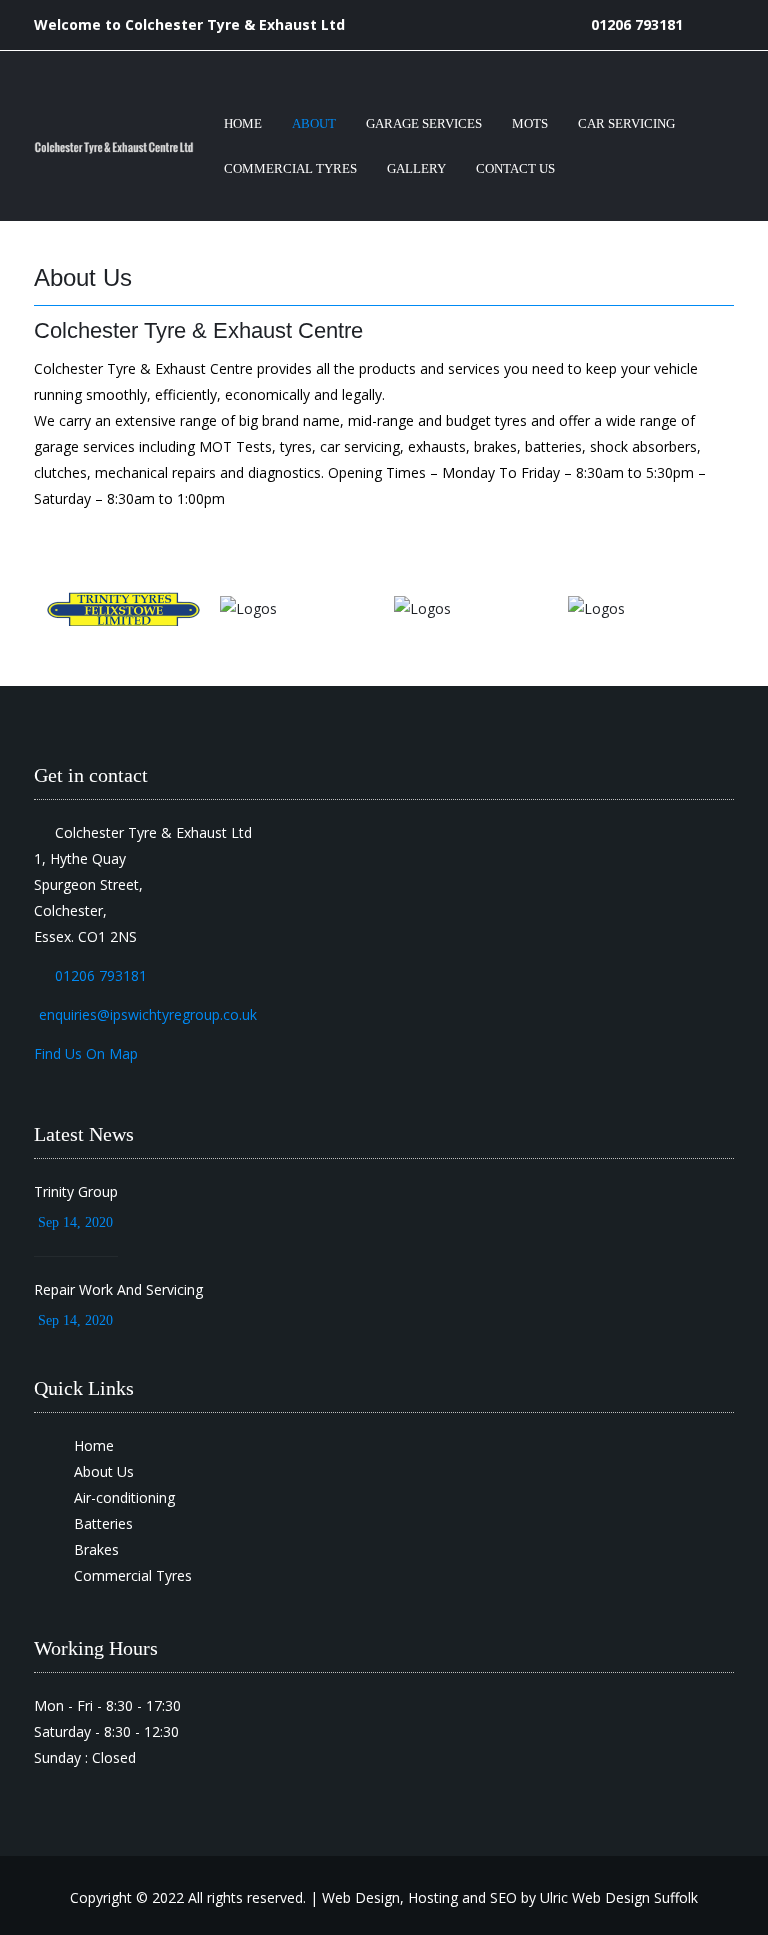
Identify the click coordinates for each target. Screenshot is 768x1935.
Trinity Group (76, 1191)
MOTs (530, 123)
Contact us (515, 168)
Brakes (96, 1549)
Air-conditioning (124, 1497)
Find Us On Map (86, 1053)
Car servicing (626, 123)
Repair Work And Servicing (118, 1289)
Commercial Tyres (290, 168)
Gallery (416, 168)
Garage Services (424, 123)
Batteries (103, 1523)
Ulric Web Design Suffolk (619, 1897)
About (314, 123)
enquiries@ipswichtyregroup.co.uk (148, 1014)
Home (243, 123)
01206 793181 (637, 24)
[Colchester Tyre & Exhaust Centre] (114, 148)
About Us (104, 1471)
